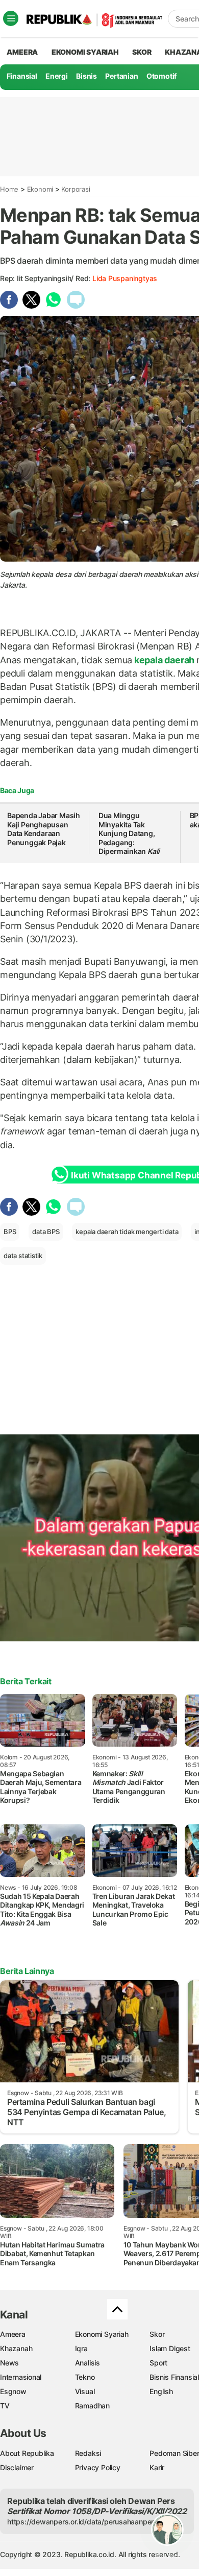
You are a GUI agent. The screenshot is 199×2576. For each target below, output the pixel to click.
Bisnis (86, 76)
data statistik (23, 1256)
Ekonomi (40, 189)
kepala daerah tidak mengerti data (127, 1232)
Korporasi (76, 189)
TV (5, 2406)
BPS (10, 1232)
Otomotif (161, 76)
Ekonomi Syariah (85, 52)
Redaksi (88, 2453)
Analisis (88, 2363)
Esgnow (13, 2391)
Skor (157, 2334)
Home (9, 189)
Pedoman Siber (174, 2453)
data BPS (46, 1232)
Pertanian (121, 76)
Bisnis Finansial (174, 2377)
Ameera (13, 2334)
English (161, 2391)
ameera (22, 52)
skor (142, 52)
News (9, 2363)
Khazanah (16, 2348)
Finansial (22, 76)
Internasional (21, 2377)
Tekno (85, 2377)
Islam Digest (170, 2348)
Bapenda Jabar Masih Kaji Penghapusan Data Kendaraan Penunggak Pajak (44, 829)
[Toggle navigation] (11, 18)
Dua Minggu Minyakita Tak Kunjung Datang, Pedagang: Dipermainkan (129, 833)
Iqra (81, 2348)
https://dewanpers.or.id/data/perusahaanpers (82, 2522)
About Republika (27, 2453)
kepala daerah (164, 660)
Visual (85, 2391)
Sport (158, 2363)
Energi (57, 76)
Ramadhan (92, 2406)
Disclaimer (17, 2467)
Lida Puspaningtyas (125, 278)
